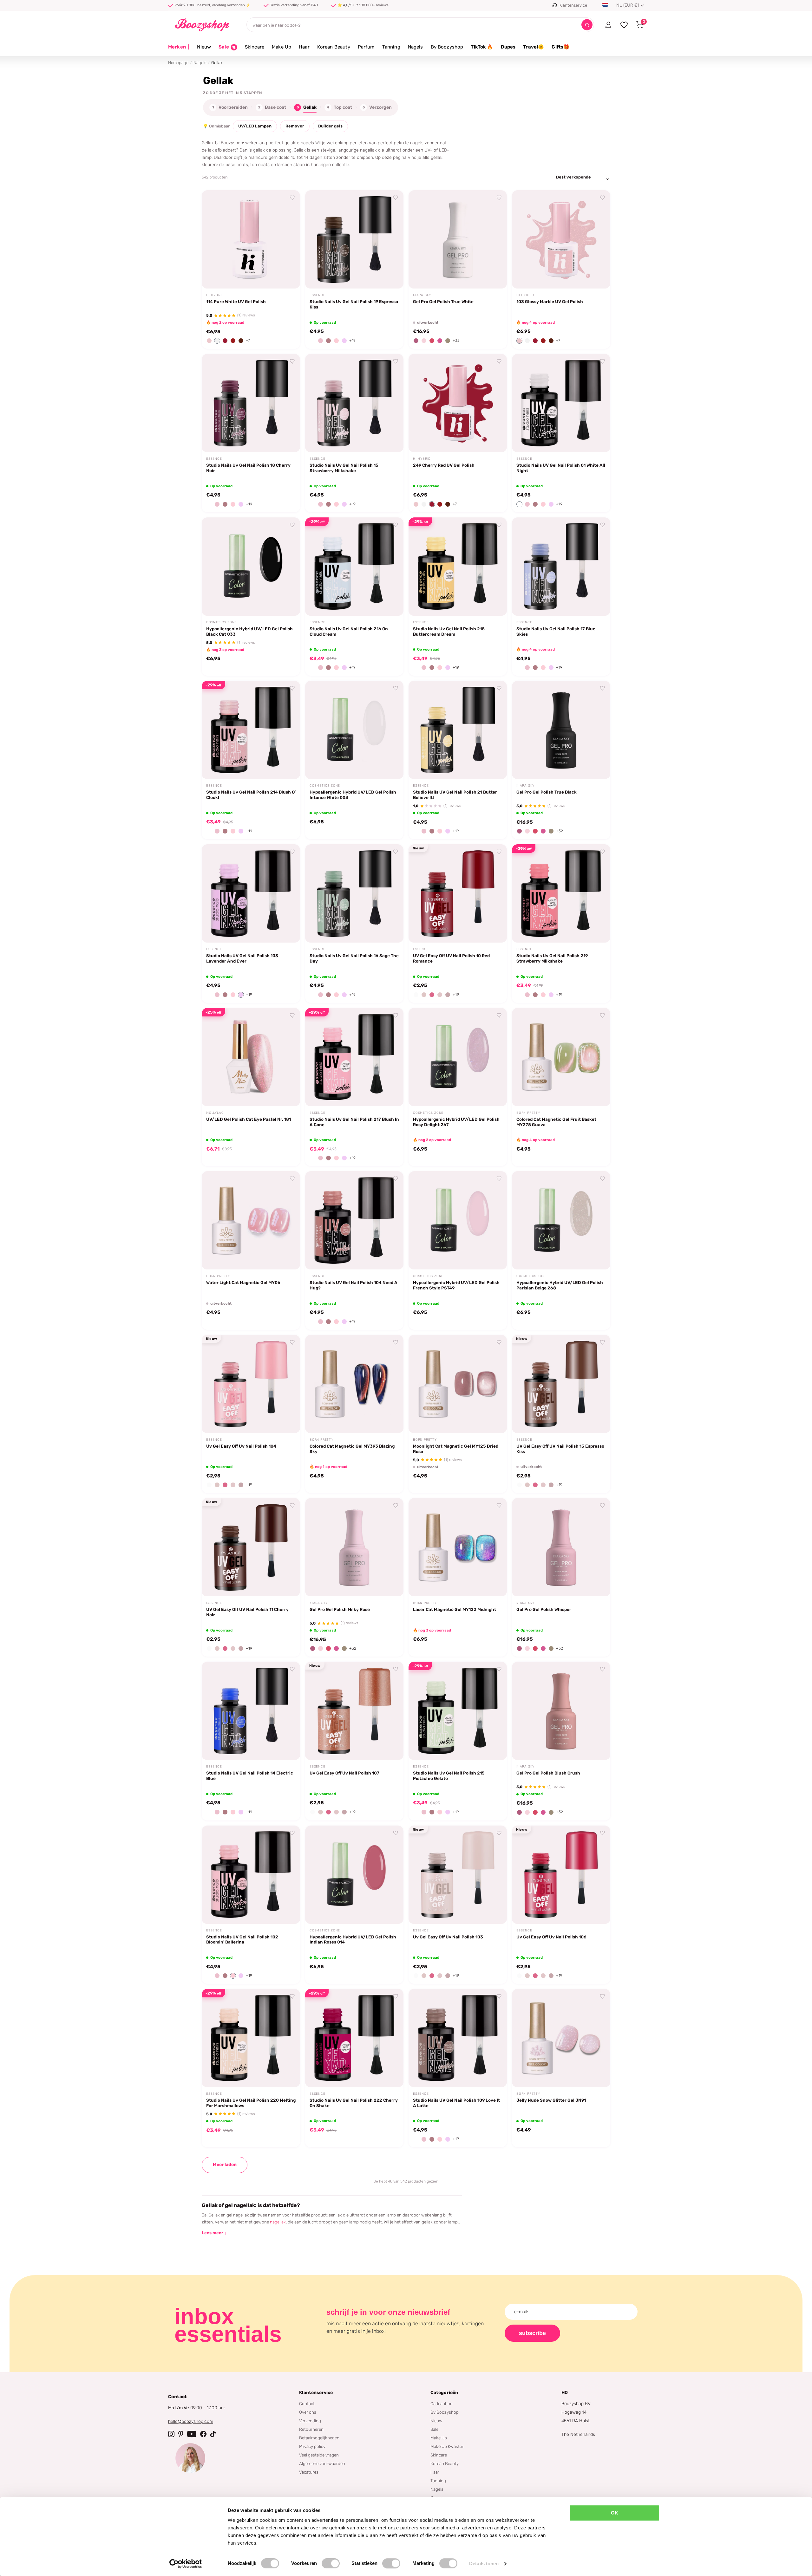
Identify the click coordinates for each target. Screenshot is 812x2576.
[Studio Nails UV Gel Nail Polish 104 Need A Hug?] (354, 1220)
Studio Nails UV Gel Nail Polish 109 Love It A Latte (456, 2103)
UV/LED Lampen (255, 126)
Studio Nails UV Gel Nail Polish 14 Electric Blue (250, 1776)
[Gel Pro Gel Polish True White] (458, 239)
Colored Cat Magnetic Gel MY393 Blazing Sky (352, 1449)
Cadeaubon (442, 2404)
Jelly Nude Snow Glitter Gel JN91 (551, 2100)
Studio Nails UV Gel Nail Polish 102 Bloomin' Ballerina (242, 1940)
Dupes (508, 47)
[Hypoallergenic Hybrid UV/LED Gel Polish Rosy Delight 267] (458, 1057)
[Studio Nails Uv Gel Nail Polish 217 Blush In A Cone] (354, 1057)
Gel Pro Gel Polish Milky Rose (340, 1609)
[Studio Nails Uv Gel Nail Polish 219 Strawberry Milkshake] (561, 893)
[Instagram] (171, 2434)
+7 (248, 341)
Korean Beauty (334, 47)
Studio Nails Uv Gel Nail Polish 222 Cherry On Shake (354, 2103)
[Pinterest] (181, 2434)
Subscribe (532, 2333)
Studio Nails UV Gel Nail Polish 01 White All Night (561, 468)
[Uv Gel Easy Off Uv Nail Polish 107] (354, 1711)
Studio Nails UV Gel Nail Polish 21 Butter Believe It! (455, 795)
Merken (179, 47)
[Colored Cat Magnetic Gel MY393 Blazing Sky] (354, 1384)
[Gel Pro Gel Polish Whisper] (561, 1547)
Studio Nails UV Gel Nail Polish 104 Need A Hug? (354, 1285)
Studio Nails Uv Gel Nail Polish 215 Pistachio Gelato (449, 1776)
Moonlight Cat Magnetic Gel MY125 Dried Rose (456, 1449)
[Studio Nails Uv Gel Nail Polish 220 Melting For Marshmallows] (251, 2038)
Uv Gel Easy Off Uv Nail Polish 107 (344, 1773)
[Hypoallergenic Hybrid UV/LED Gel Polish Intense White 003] (354, 730)
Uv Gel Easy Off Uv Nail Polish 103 (448, 1937)
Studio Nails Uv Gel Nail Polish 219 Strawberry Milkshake (552, 958)
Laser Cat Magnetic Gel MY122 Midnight (455, 1609)
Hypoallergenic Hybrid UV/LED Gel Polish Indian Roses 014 (353, 1940)
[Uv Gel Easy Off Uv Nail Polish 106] (561, 1875)
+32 (456, 341)
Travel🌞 (534, 47)
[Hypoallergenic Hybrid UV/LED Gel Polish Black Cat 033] (251, 567)
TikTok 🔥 (482, 47)
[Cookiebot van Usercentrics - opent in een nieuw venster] (186, 2564)
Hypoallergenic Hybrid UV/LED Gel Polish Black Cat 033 (249, 631)
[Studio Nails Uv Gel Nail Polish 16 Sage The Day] (354, 893)
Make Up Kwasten (447, 2446)
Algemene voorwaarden (322, 2463)
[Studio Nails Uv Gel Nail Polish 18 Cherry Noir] (251, 403)
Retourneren (311, 2429)
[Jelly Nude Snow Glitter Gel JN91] (561, 2038)
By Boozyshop (447, 47)
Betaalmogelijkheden (319, 2438)
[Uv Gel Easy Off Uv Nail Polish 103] (458, 1875)
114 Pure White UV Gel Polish (236, 302)
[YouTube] (192, 2434)
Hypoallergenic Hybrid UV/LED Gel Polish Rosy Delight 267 (456, 1122)
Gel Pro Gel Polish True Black (547, 792)
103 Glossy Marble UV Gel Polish (550, 302)
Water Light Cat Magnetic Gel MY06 (243, 1282)
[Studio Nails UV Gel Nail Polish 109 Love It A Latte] (458, 2038)
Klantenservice (316, 2393)
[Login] (608, 25)
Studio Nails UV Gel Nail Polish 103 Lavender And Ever (242, 958)
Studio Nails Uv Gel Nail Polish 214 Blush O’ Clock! (251, 795)
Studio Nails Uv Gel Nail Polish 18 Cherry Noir (248, 468)
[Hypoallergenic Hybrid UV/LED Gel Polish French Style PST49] (458, 1220)
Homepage (178, 63)
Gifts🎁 (560, 47)
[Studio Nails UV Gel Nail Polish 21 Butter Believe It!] (458, 730)
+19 (352, 341)
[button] (209, 341)
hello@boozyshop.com (191, 2421)
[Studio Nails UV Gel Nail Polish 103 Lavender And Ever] (251, 893)
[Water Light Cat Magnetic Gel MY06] (251, 1220)
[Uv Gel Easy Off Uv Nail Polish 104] (251, 1384)
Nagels (416, 47)
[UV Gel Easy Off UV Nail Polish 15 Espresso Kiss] (561, 1384)
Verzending (310, 2421)
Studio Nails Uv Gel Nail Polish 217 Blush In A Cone (354, 1122)
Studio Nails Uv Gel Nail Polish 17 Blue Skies (556, 631)
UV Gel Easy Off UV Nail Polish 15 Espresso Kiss (560, 1449)
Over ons (308, 2412)
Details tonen (484, 2563)
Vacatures (309, 2472)
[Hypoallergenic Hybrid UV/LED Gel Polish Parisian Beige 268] (561, 1220)
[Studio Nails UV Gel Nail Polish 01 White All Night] (561, 403)
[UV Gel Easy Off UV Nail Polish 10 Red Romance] (458, 893)
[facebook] (203, 2434)
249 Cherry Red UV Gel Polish (444, 465)
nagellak (278, 2222)
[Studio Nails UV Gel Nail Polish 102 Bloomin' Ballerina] (251, 1875)
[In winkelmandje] (287, 276)
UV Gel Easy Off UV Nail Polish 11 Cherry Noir (247, 1612)
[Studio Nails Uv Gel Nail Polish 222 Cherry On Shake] (354, 2038)
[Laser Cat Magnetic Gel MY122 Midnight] (458, 1547)
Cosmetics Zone (221, 622)
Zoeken (587, 25)
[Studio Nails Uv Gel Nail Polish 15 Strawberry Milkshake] (354, 403)
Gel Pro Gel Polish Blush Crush (548, 1773)
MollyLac (215, 1113)
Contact (307, 2404)
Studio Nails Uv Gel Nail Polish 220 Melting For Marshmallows (251, 2103)
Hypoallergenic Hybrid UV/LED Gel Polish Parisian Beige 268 (560, 1285)
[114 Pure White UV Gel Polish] (251, 239)
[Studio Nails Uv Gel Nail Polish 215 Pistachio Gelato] (458, 1711)
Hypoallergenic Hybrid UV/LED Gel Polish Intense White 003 (353, 795)
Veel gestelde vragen (319, 2455)
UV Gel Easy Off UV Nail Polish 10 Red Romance (451, 958)
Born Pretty (528, 1113)
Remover (295, 126)
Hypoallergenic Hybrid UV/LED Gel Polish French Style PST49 (456, 1285)
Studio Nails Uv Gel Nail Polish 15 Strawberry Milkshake (344, 468)
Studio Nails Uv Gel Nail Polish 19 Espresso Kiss (354, 304)
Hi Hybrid (215, 295)
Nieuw (204, 47)
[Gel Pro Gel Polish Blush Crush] (561, 1711)
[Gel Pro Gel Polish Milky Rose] (354, 1547)
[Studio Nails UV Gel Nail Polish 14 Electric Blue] (251, 1711)
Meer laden (225, 2165)
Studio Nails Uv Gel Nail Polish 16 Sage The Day (354, 958)
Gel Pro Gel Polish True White (443, 302)
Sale (434, 2429)
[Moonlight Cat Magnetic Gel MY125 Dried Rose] (458, 1384)
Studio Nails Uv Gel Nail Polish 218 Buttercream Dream (449, 631)
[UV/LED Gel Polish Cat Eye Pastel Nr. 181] (251, 1057)
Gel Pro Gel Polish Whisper (544, 1609)
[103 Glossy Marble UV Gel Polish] (561, 239)
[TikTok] (213, 2434)
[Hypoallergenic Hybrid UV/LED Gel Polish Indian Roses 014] (354, 1875)
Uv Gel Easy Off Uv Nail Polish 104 (241, 1446)
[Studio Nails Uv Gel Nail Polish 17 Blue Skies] (561, 567)
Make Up (282, 47)
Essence (318, 295)
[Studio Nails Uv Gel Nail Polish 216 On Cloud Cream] (354, 567)
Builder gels (330, 126)
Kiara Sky (422, 295)
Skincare (255, 47)
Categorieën (444, 2393)
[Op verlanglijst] (292, 198)
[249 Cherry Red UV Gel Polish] (458, 403)
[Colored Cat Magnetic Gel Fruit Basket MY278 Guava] (561, 1057)
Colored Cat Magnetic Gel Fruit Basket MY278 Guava (556, 1122)
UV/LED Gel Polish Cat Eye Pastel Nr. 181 (249, 1119)
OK (615, 2513)
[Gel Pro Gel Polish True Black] (561, 730)
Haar (304, 47)
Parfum (366, 47)
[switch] (331, 2563)
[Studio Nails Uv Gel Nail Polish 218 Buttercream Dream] (458, 567)
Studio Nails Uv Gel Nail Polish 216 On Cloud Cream (349, 631)
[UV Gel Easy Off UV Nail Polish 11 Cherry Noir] (251, 1547)
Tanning (391, 47)
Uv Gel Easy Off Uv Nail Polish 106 (551, 1937)
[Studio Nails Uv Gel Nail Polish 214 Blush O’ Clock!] (251, 730)
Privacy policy (312, 2446)
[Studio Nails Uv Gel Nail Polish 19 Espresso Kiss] (354, 239)
